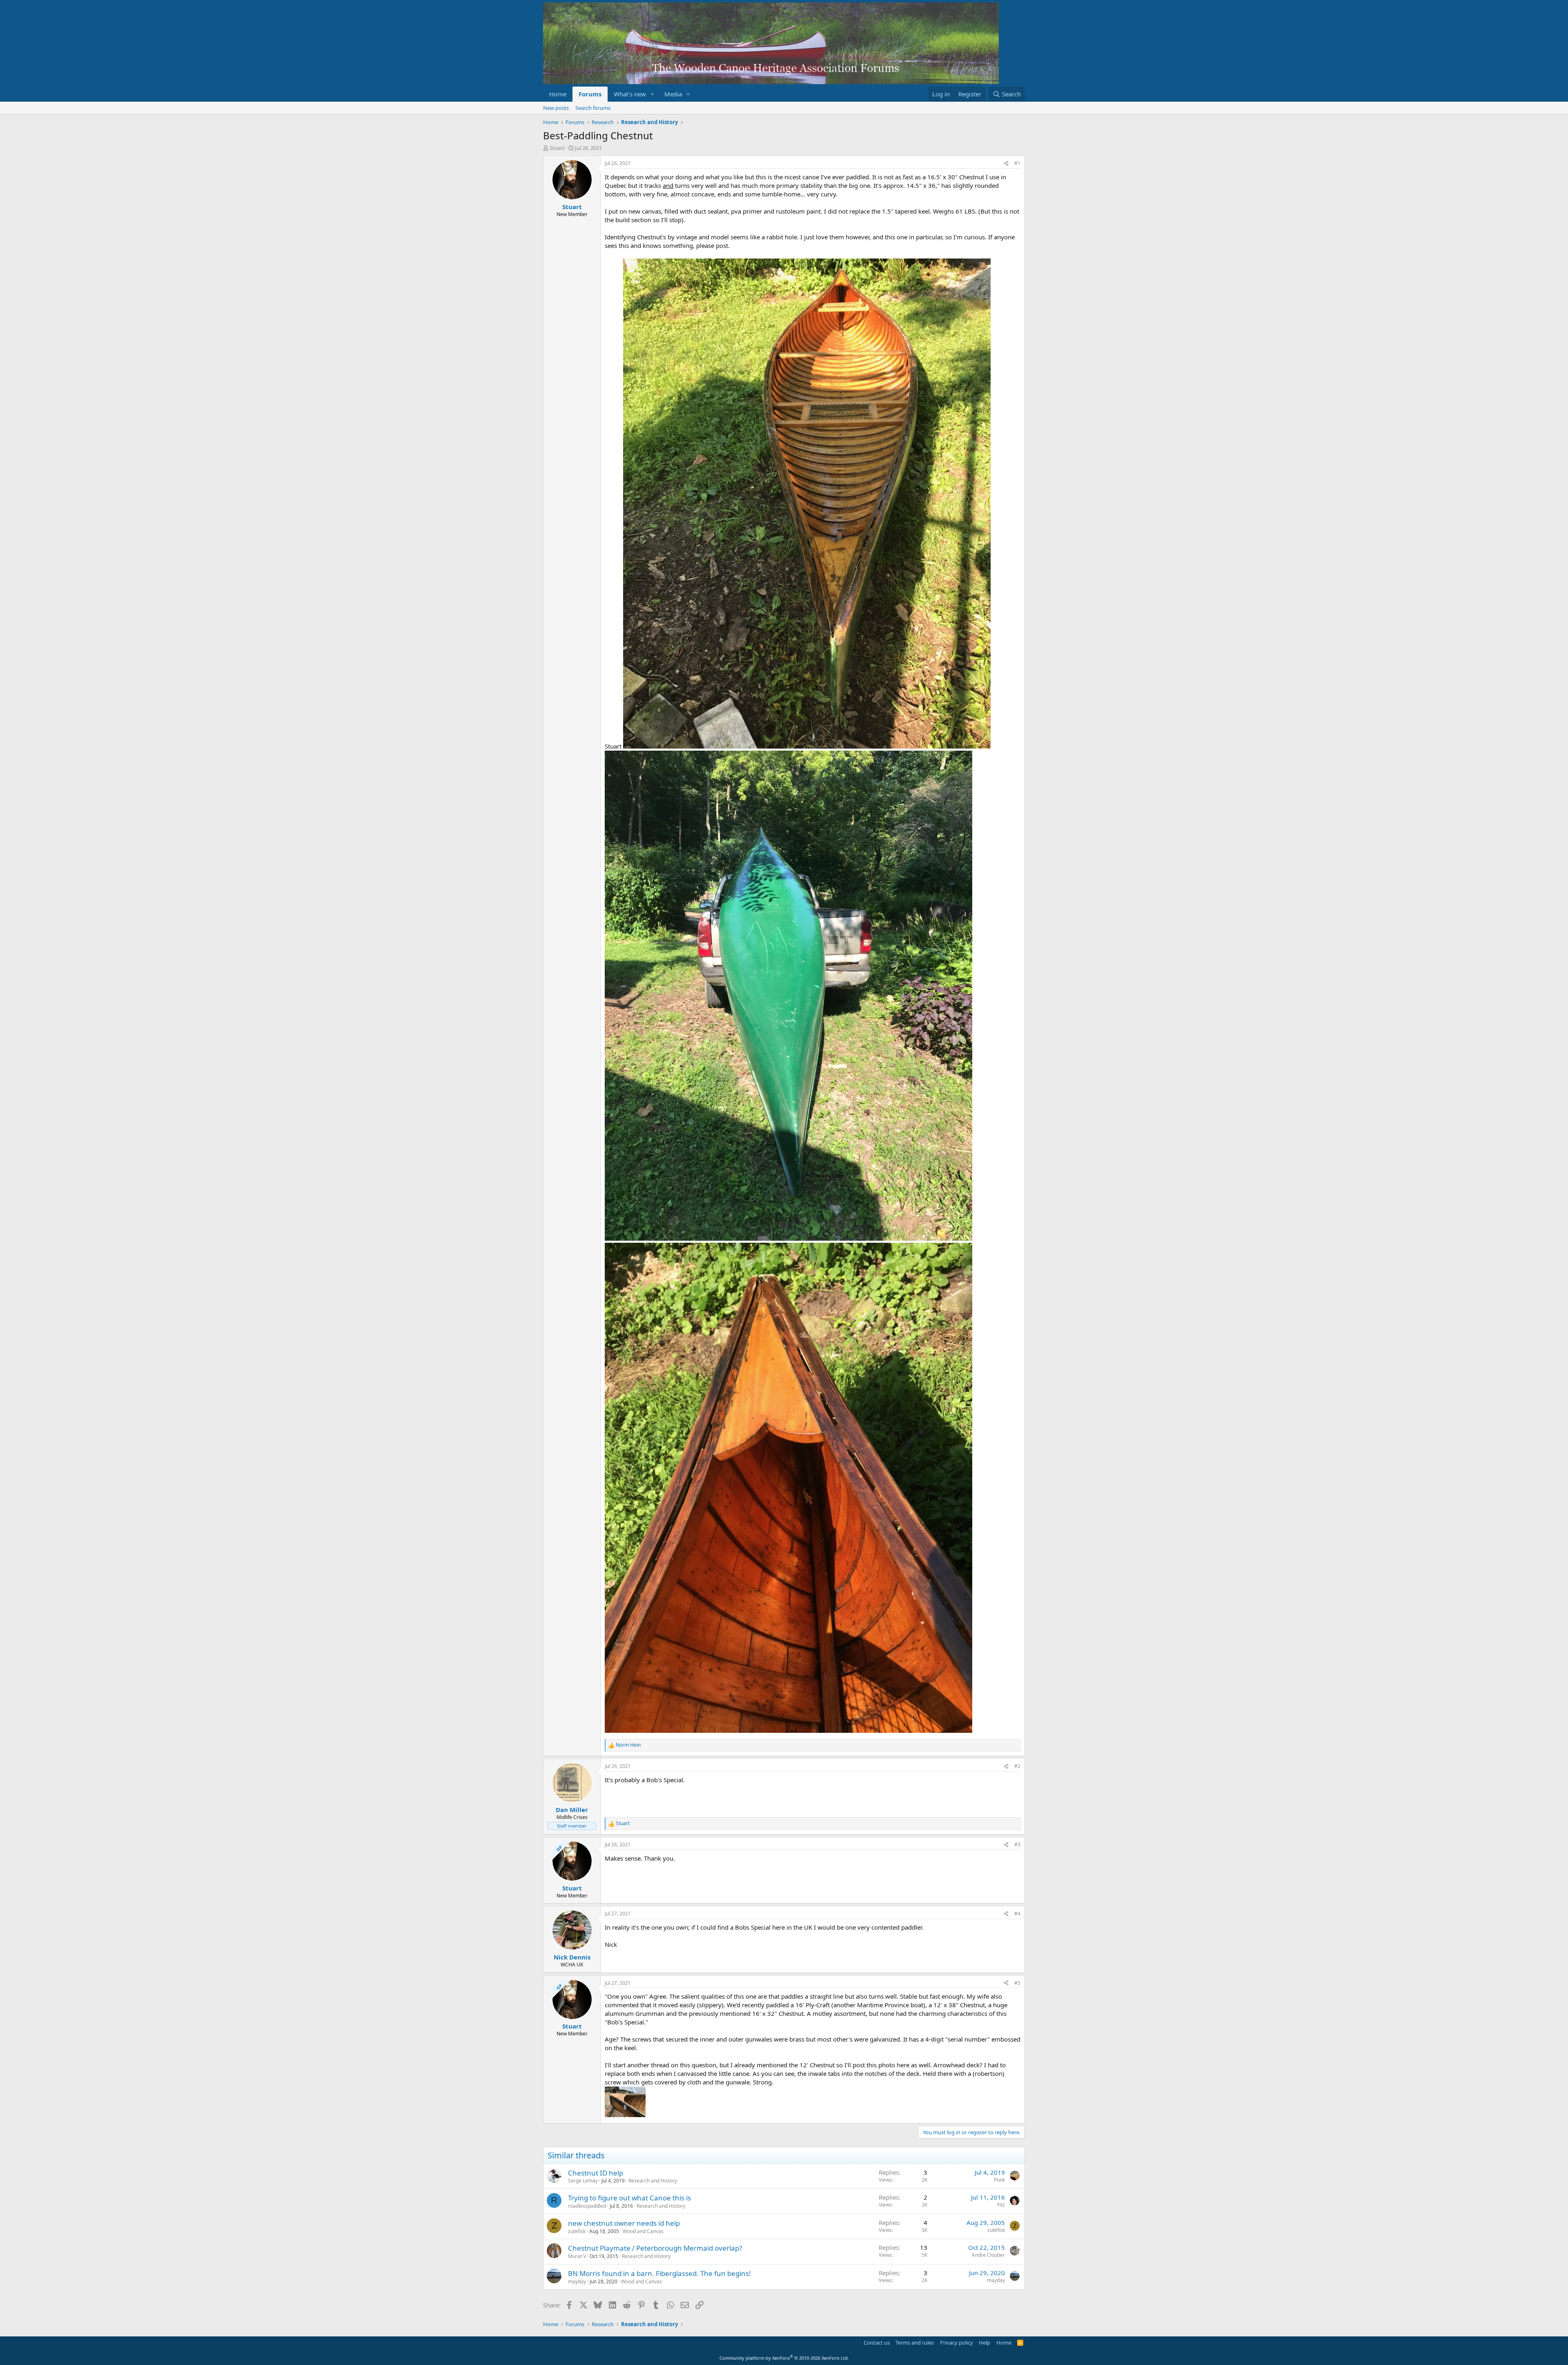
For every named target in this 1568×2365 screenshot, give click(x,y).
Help (984, 2343)
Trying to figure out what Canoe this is (629, 2198)
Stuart (557, 148)
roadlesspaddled (587, 2206)
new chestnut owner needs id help (624, 2223)
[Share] (1006, 164)
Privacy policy (957, 2343)
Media (673, 94)
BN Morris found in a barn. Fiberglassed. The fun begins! (659, 2273)
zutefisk (577, 2231)
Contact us (877, 2343)
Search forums (593, 108)
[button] (653, 94)
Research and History (653, 2181)
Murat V (577, 2256)
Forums (590, 94)
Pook (999, 2180)
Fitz (1001, 2205)
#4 (1017, 1914)
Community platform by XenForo (784, 2358)
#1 (1017, 163)
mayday (577, 2281)
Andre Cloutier (988, 2255)
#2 (1017, 1766)
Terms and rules (915, 2343)
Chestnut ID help (596, 2173)
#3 (1017, 1845)
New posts (556, 108)
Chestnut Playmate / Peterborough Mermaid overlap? (655, 2248)
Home (558, 94)
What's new (630, 94)
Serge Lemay (583, 2181)
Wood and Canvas (643, 2231)
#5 (1017, 1983)
